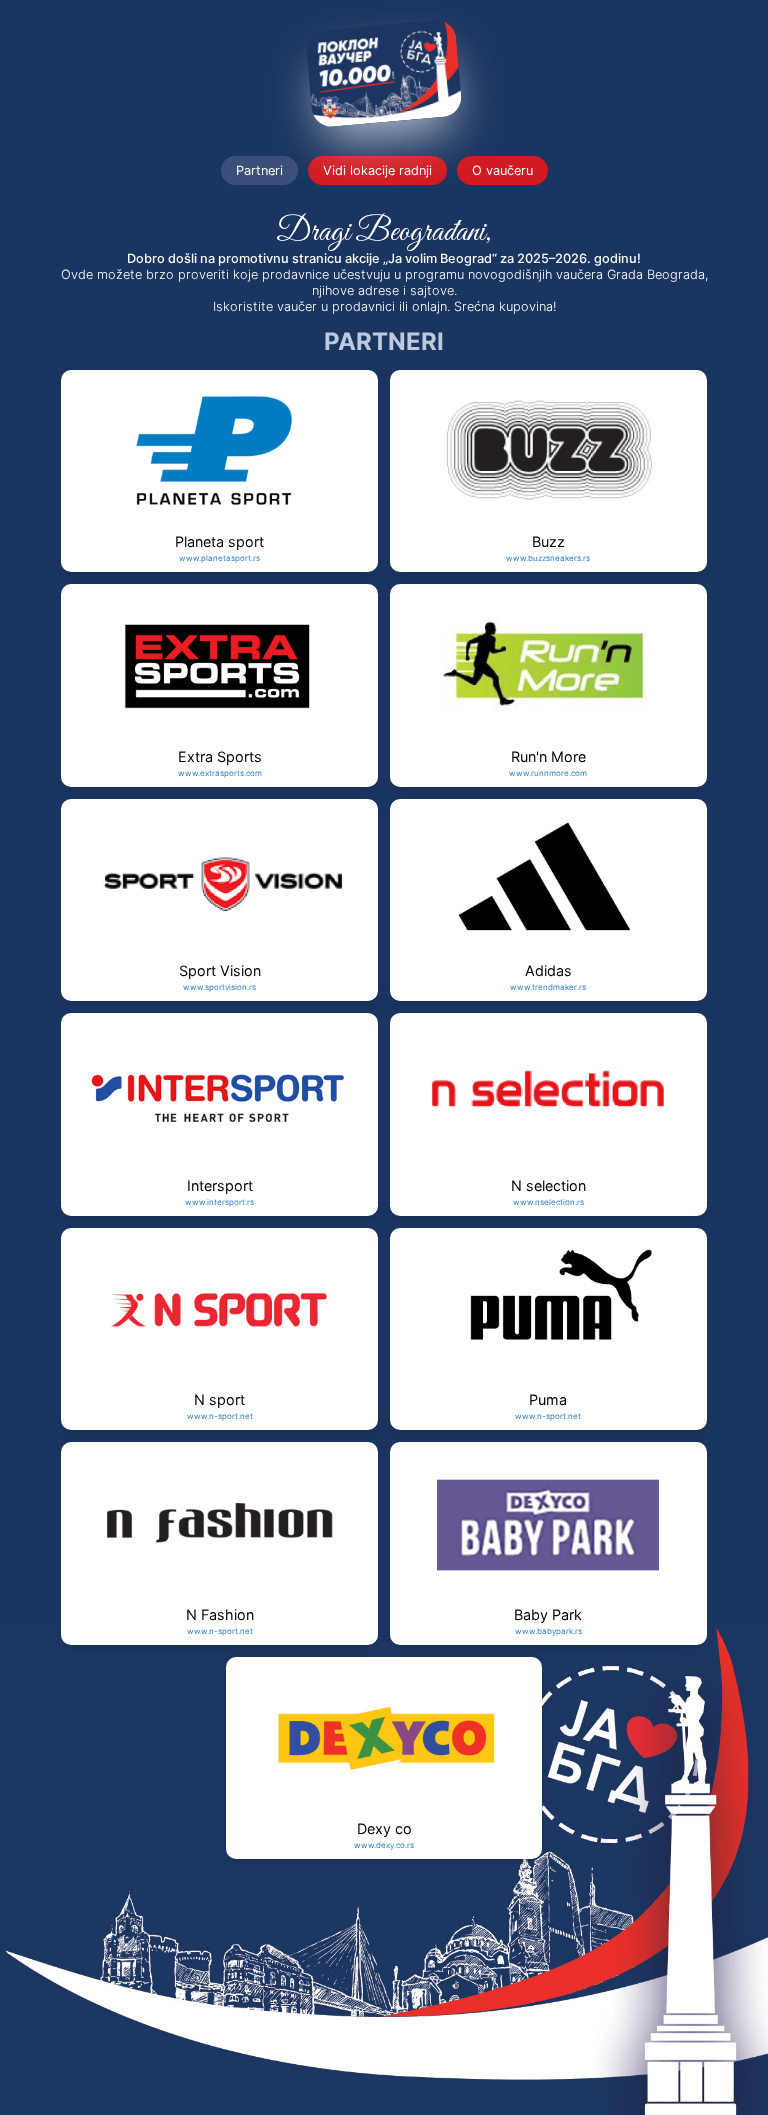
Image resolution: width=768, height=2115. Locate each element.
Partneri (259, 170)
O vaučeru (502, 170)
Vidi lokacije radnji (377, 170)
